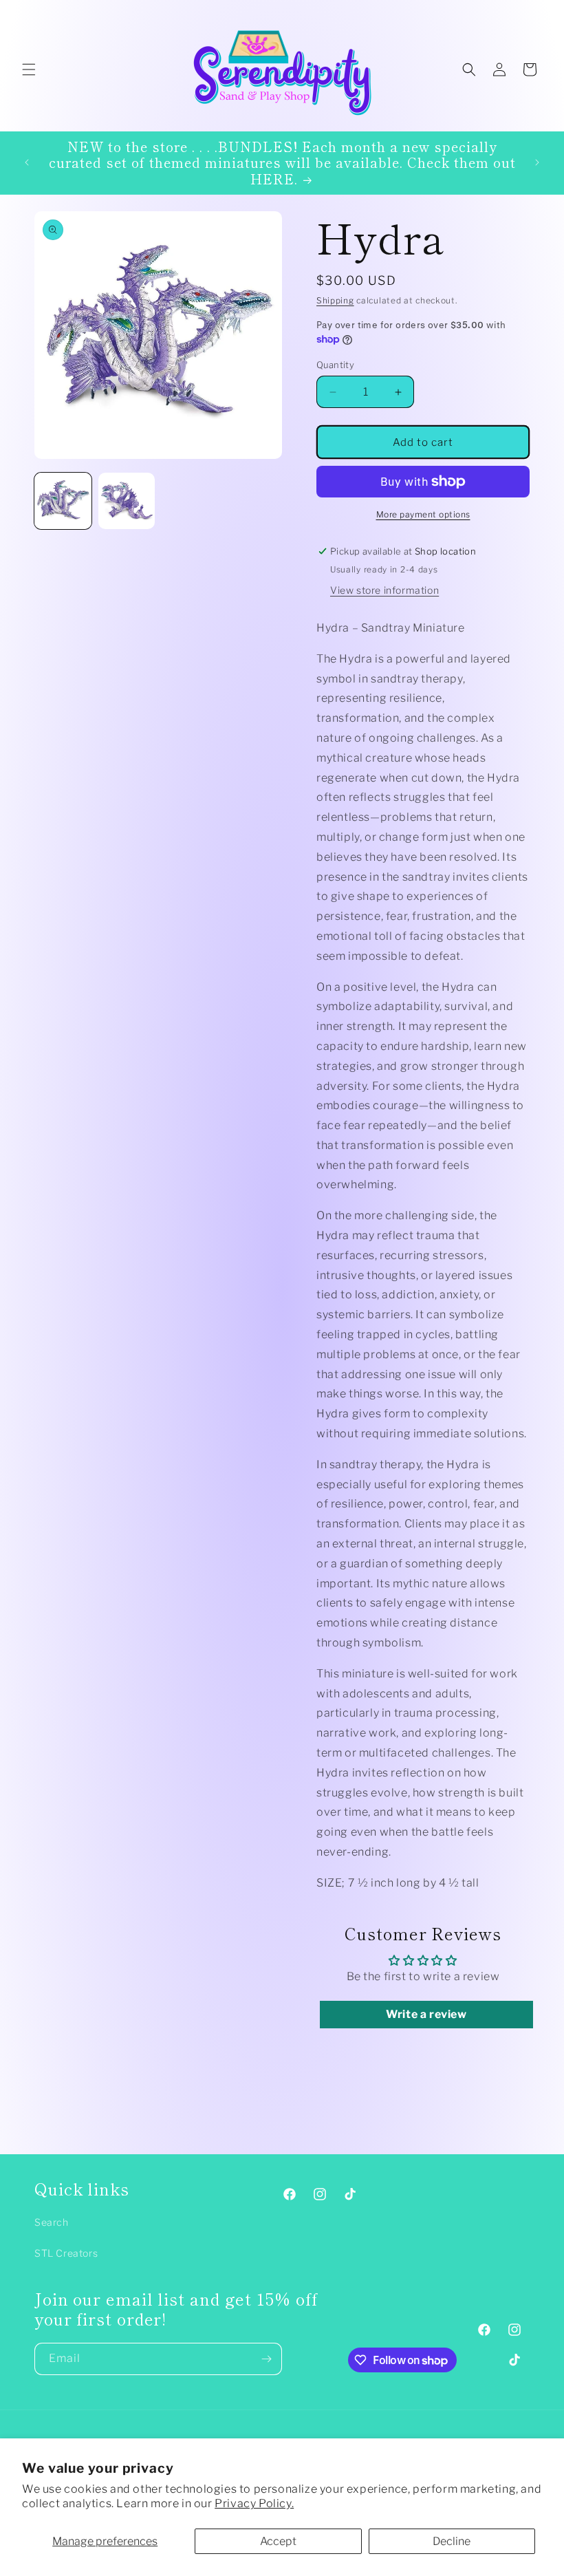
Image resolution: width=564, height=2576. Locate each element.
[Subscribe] (266, 2359)
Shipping (335, 300)
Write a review (426, 2014)
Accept (278, 2541)
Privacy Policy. (254, 2503)
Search (52, 2222)
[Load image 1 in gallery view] (63, 501)
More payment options (423, 514)
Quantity (335, 365)
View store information (384, 590)
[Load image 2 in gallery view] (127, 501)
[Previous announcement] (27, 162)
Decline (452, 2541)
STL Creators (66, 2253)
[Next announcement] (537, 162)
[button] (29, 69)
